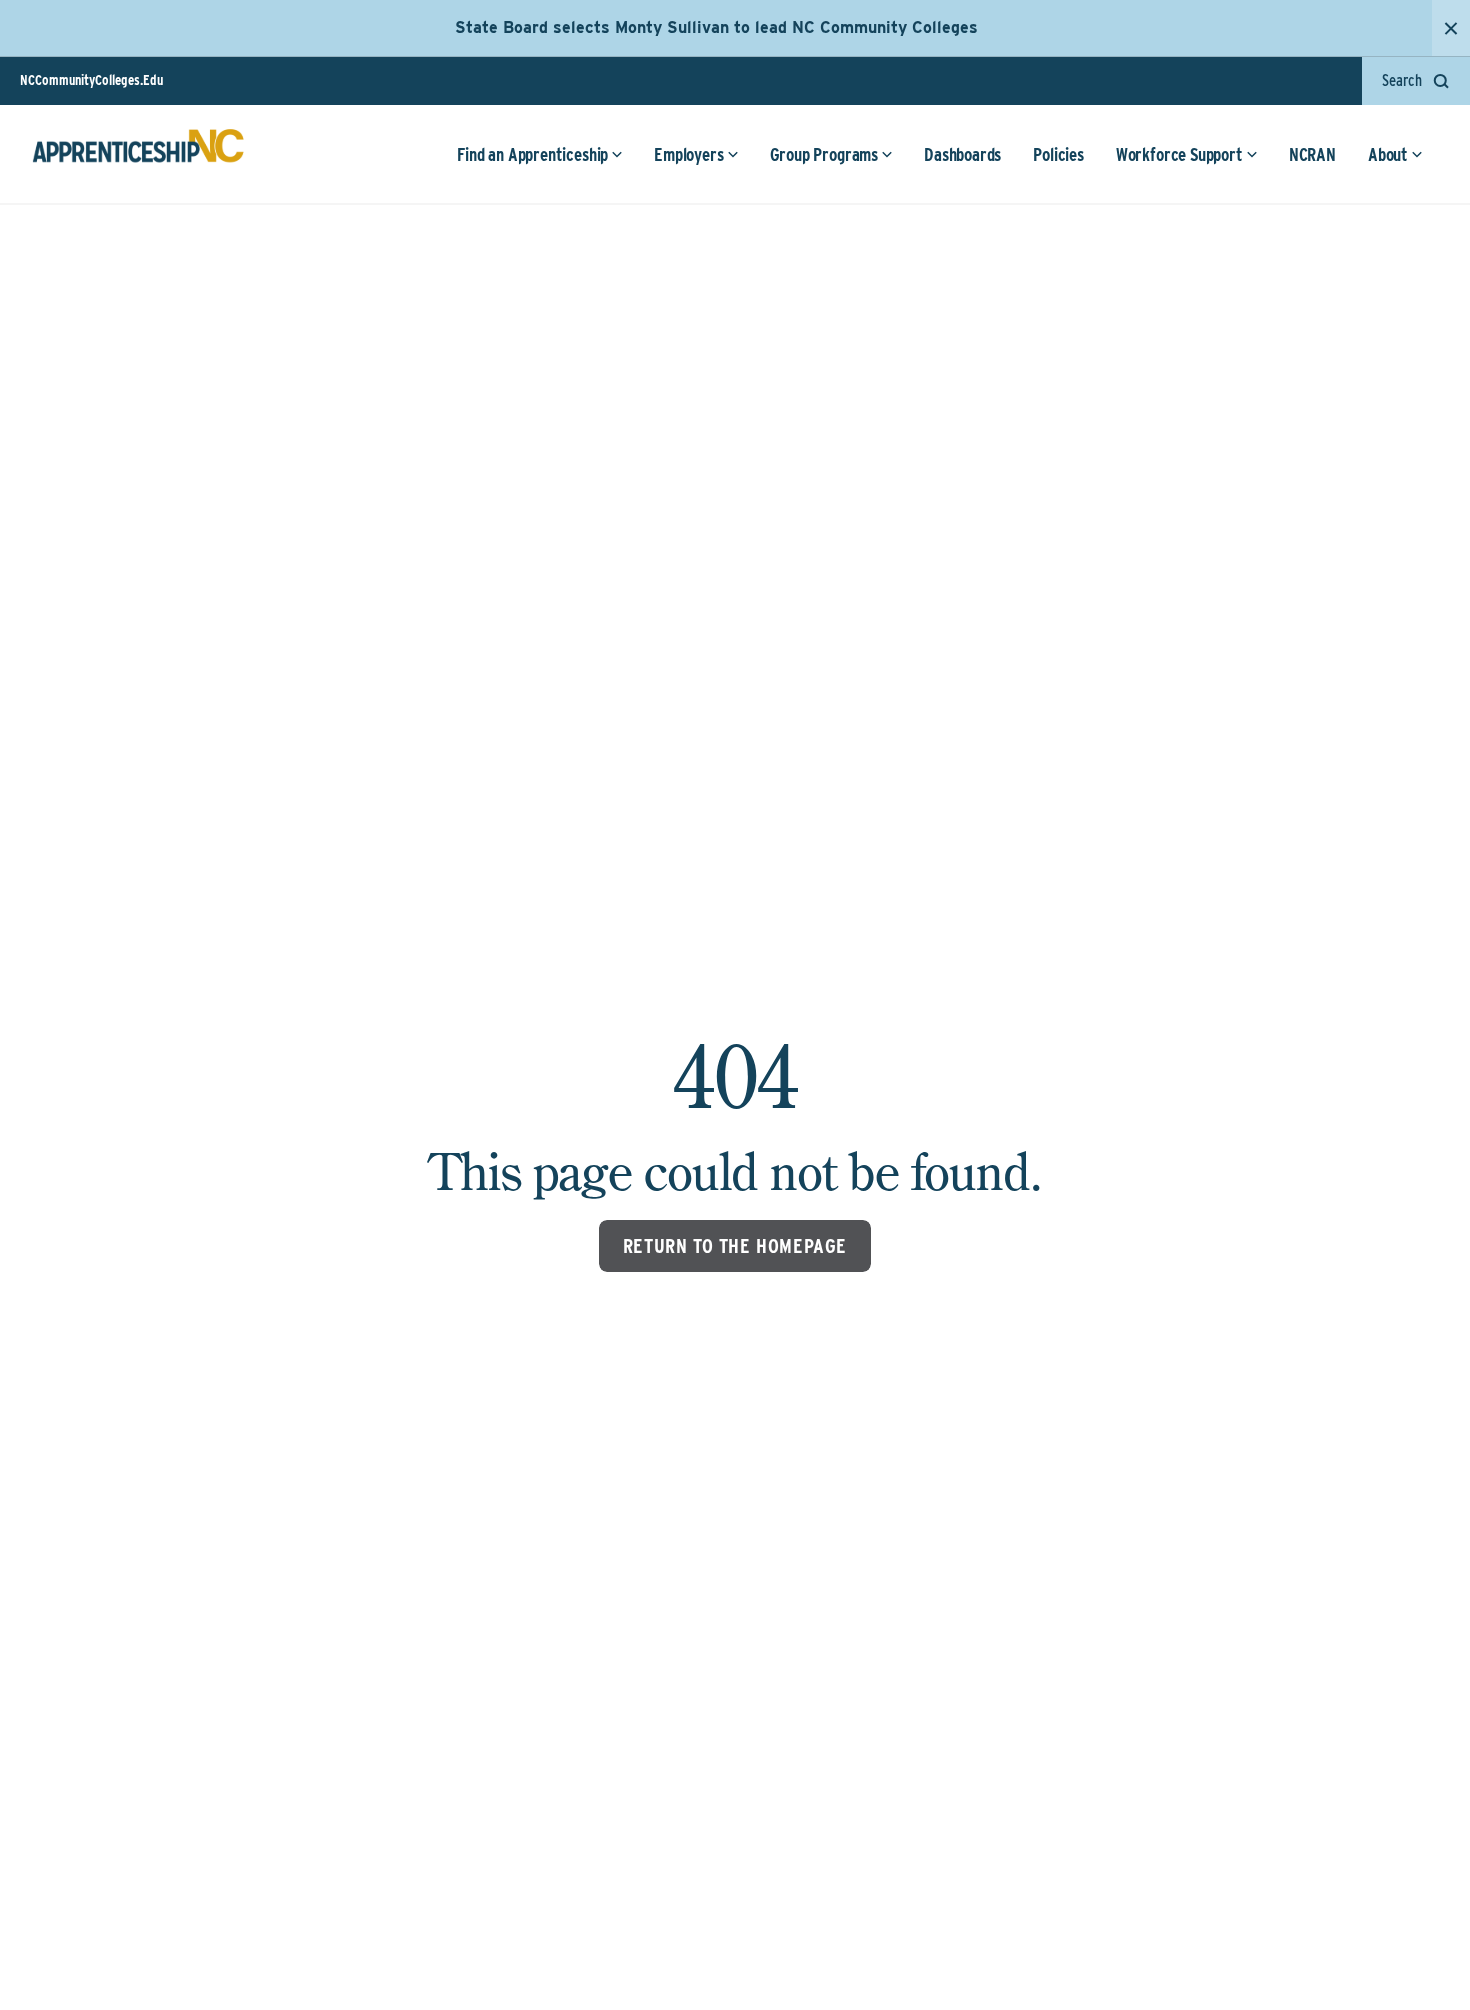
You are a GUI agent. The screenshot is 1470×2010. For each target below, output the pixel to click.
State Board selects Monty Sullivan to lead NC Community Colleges (716, 27)
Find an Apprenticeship (532, 154)
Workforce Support (1179, 154)
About (1388, 154)
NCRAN (1312, 154)
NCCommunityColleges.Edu (91, 80)
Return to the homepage (735, 1246)
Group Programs (824, 154)
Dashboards (962, 154)
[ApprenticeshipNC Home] (138, 154)
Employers (688, 154)
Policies (1058, 154)
